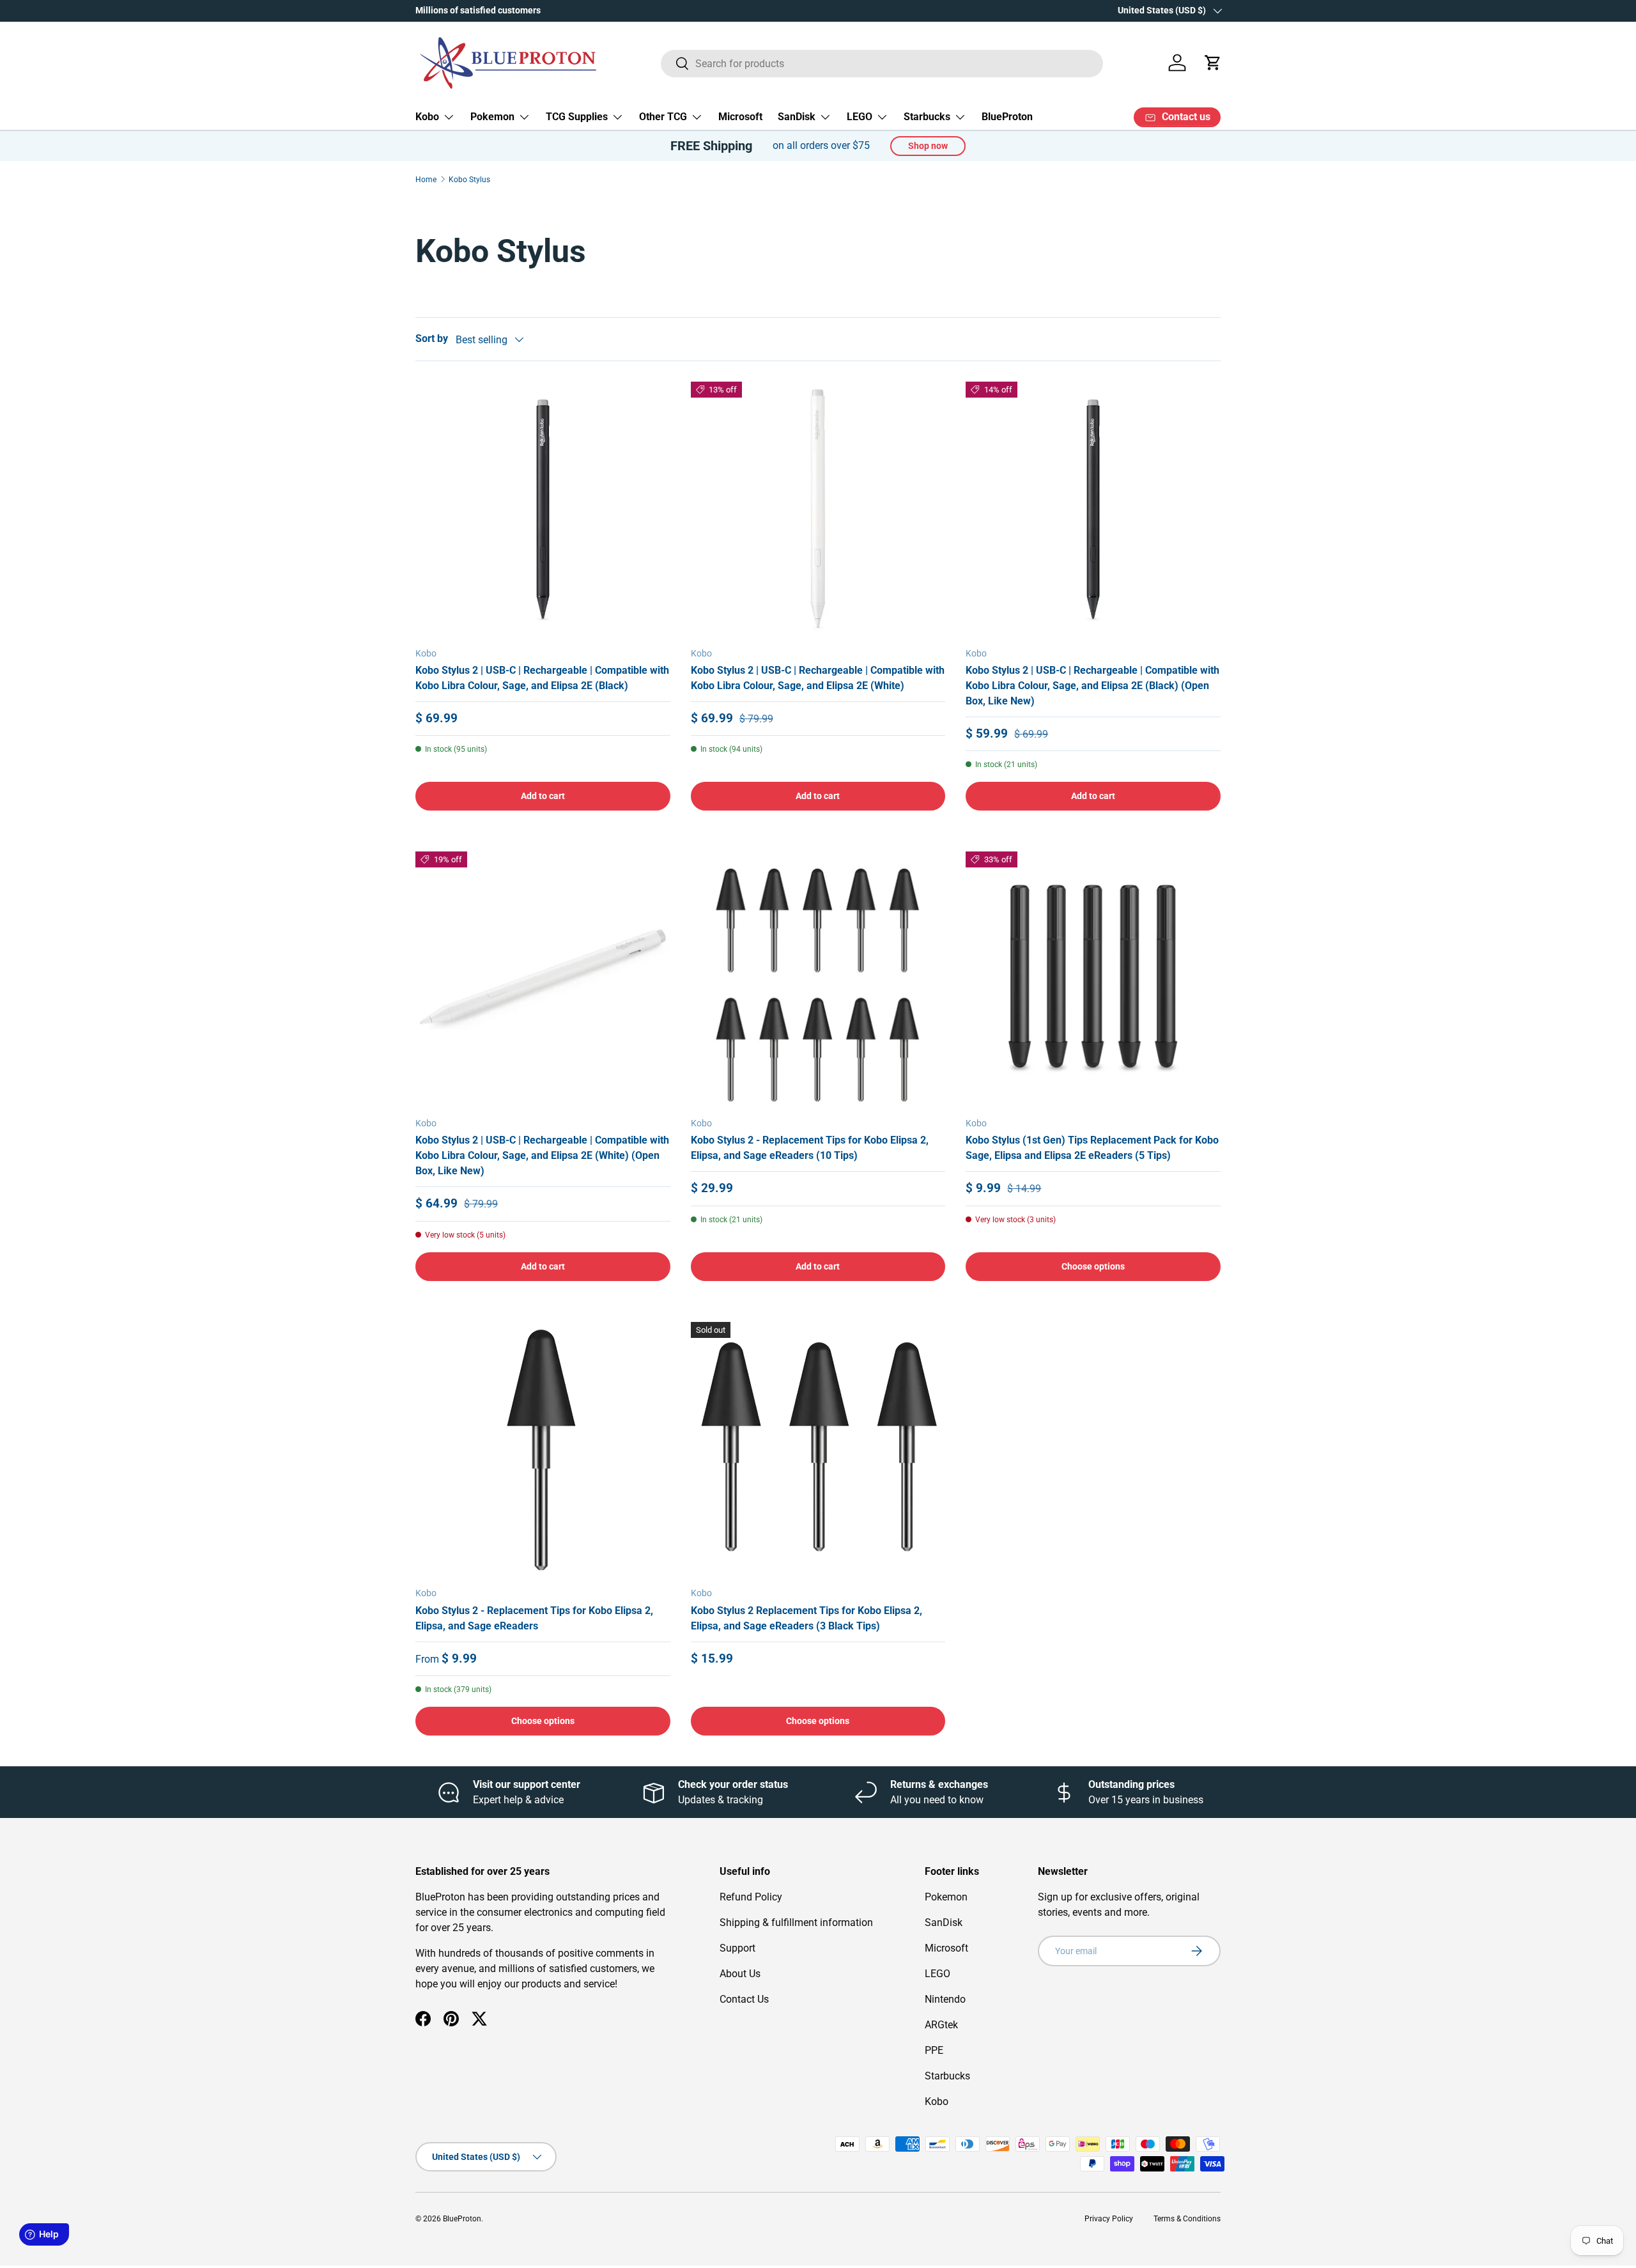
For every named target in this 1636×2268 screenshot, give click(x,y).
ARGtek (941, 2025)
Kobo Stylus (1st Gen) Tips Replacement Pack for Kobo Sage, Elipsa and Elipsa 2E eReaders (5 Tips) (1092, 1148)
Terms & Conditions (1187, 2219)
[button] (1213, 63)
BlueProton (1007, 117)
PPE (934, 2050)
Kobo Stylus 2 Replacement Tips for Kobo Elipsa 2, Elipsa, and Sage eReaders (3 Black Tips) (806, 1618)
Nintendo (945, 1999)
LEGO (860, 117)
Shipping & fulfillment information (796, 1922)
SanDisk (797, 117)
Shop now (928, 146)
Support (737, 1948)
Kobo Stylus (469, 180)
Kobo (427, 117)
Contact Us (744, 1999)
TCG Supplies (577, 117)
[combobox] (882, 63)
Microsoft (740, 117)
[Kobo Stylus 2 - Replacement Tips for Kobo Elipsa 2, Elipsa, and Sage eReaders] (543, 1449)
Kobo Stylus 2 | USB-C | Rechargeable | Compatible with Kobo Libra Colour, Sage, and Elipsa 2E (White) (818, 678)
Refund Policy (751, 1897)
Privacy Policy (1109, 2219)
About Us (740, 1974)
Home (426, 180)
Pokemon (492, 117)
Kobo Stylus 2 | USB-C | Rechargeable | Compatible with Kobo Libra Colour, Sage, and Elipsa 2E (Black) (542, 678)
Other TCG (663, 117)
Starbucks (927, 117)
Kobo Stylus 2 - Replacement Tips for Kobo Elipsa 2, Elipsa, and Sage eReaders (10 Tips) (810, 1148)
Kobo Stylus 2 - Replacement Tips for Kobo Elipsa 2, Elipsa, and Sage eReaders (534, 1618)
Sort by (432, 338)
